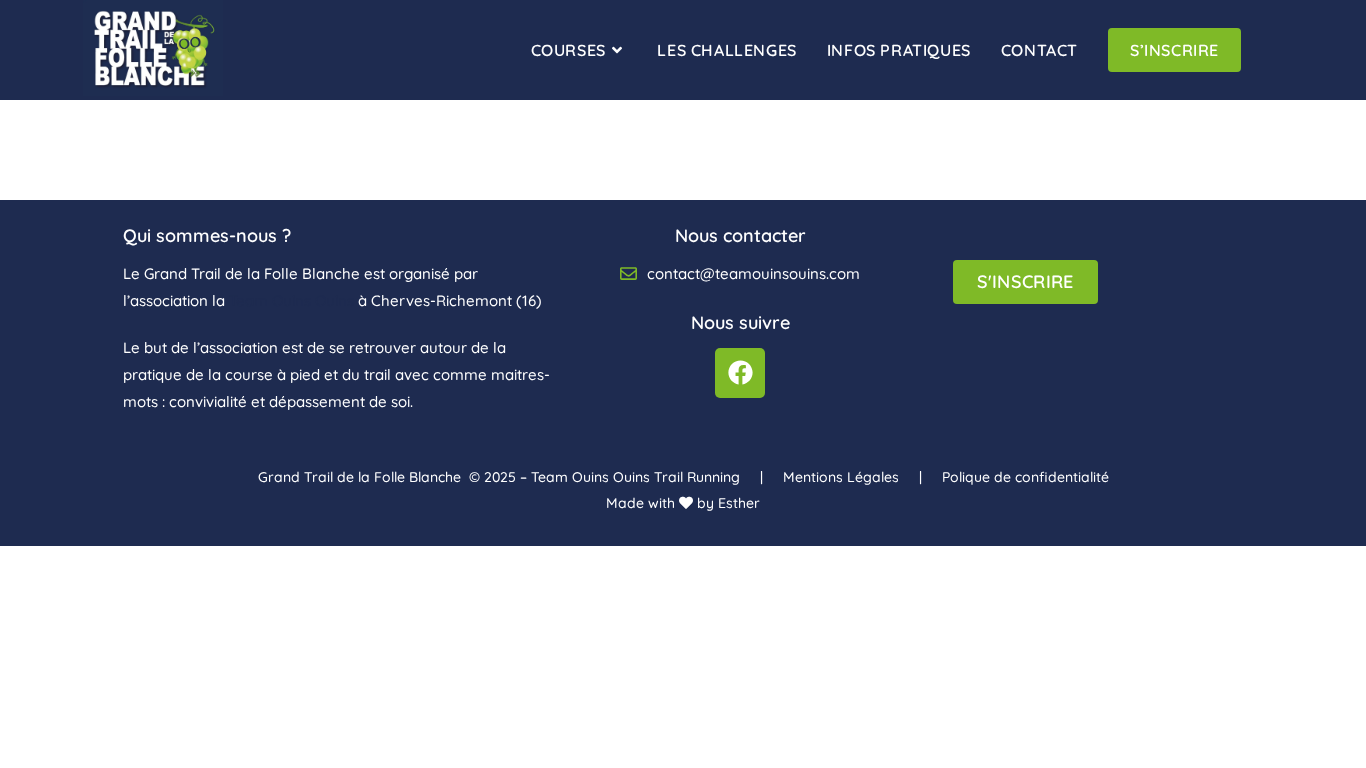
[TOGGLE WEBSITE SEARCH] (1277, 50)
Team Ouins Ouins (291, 300)
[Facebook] (740, 373)
